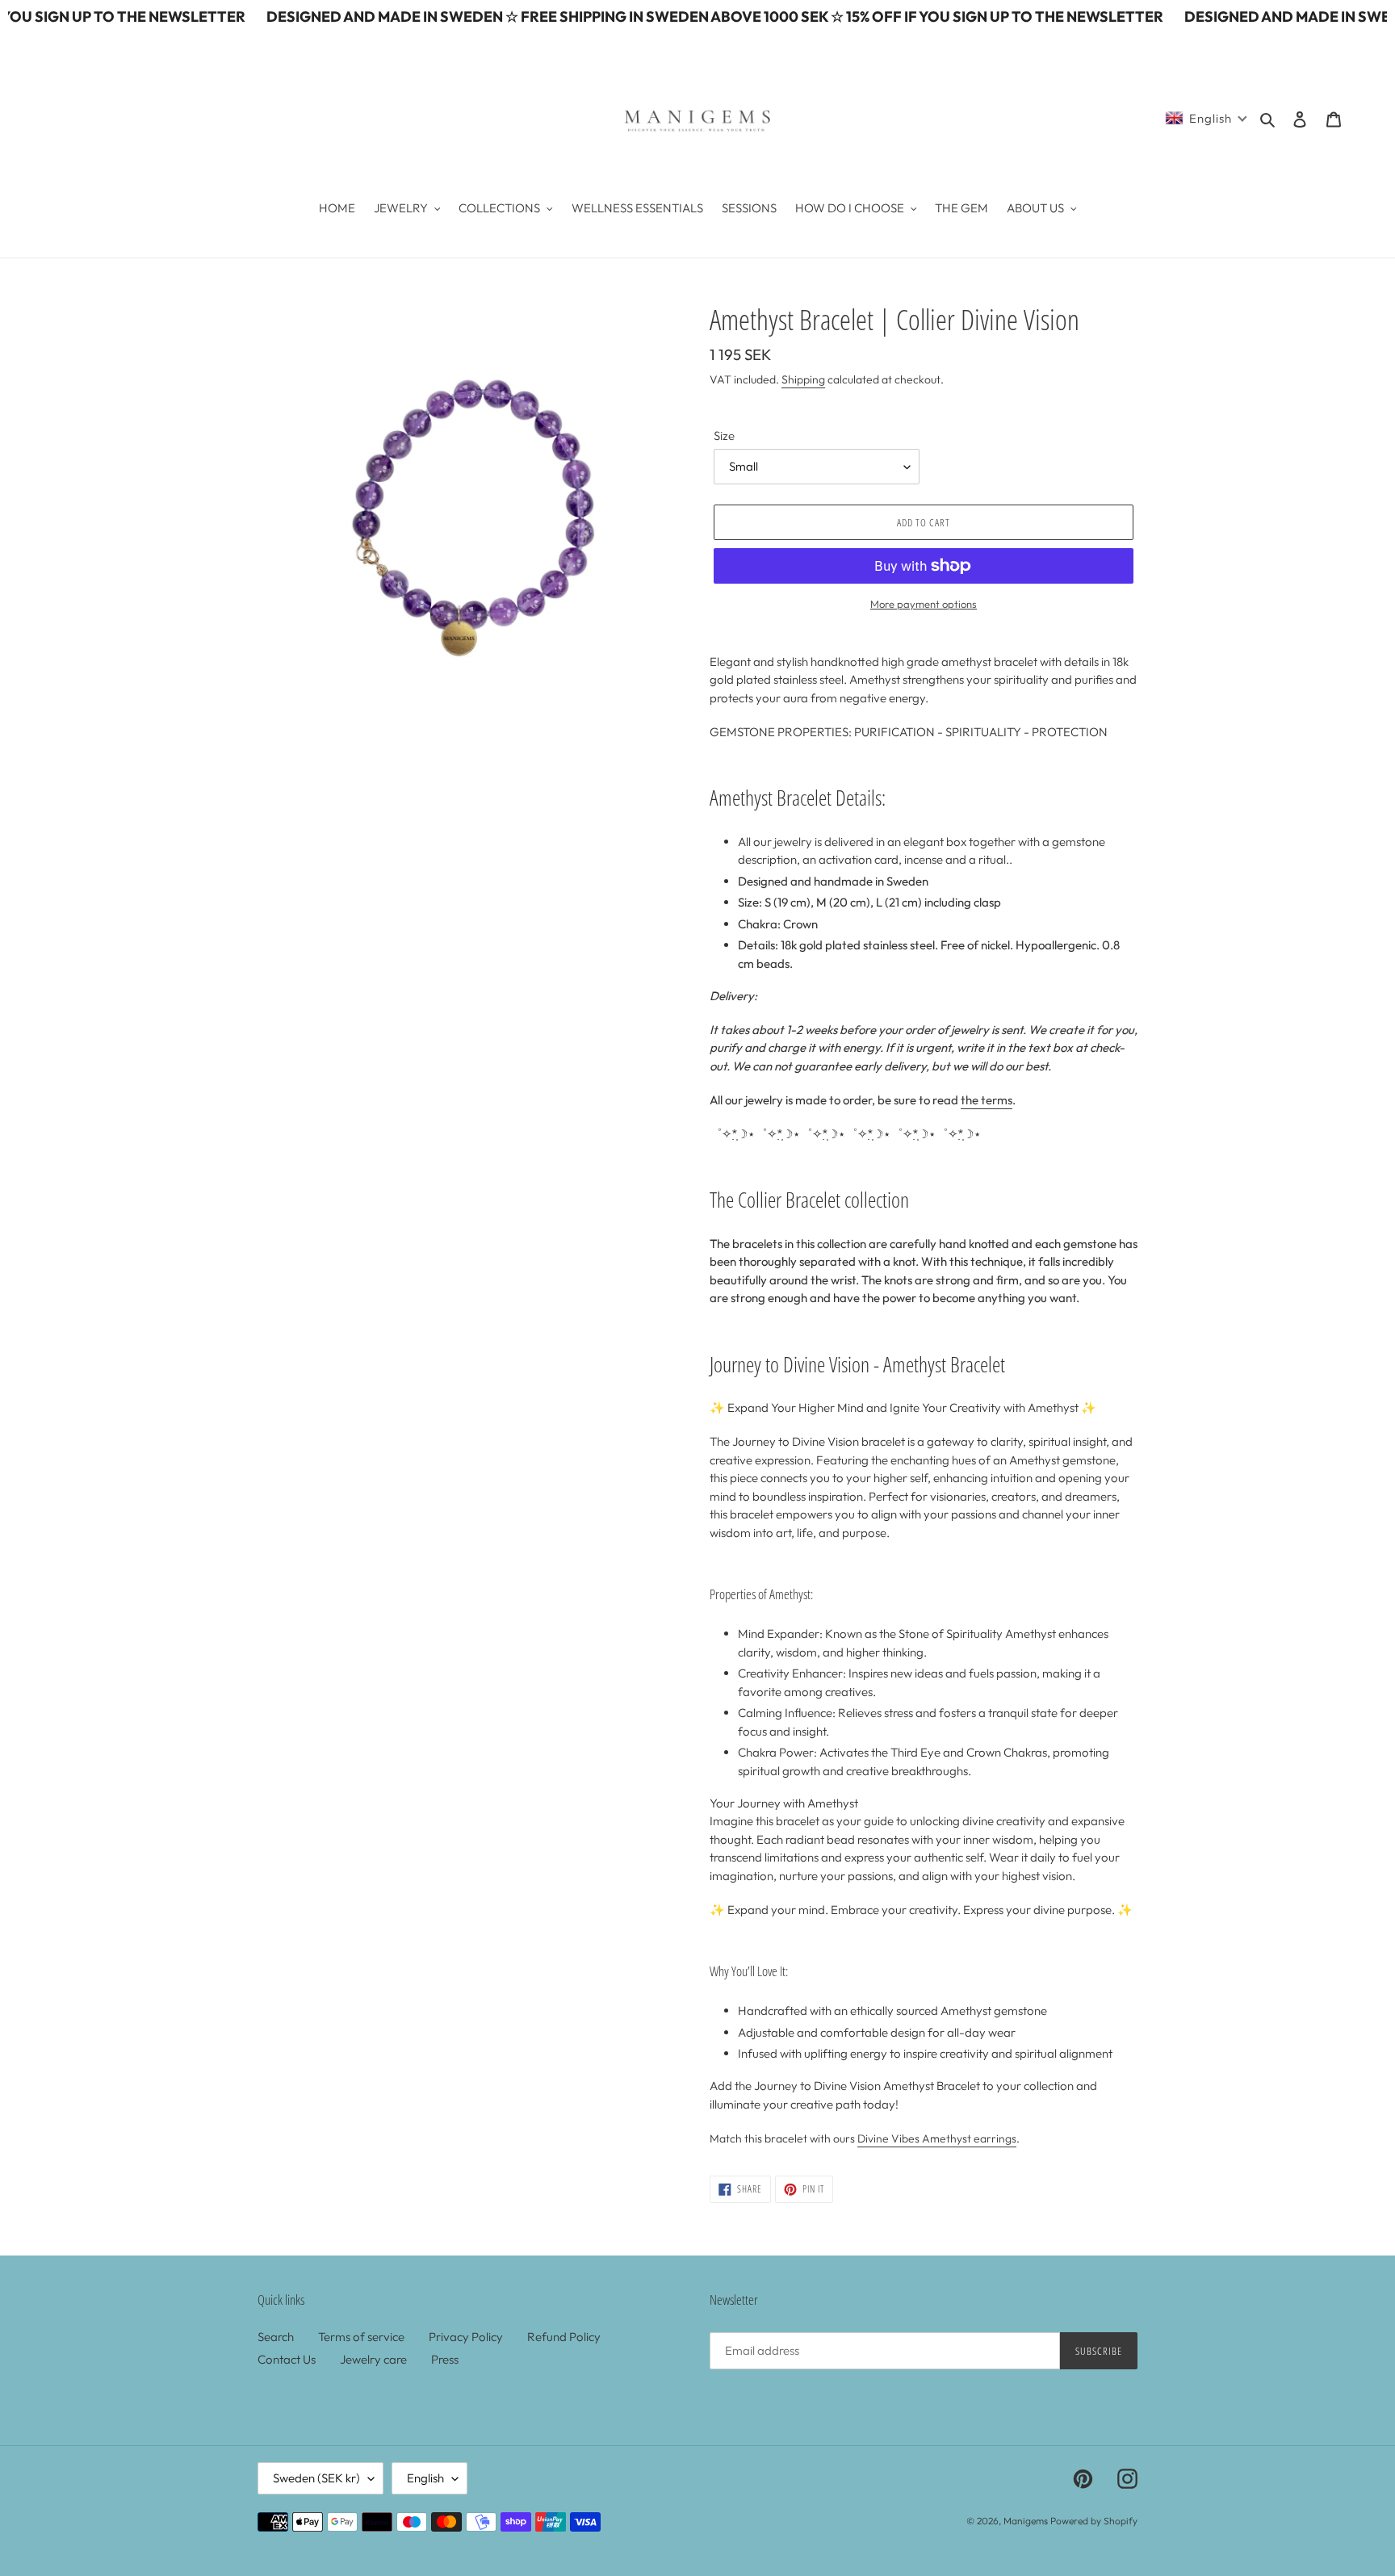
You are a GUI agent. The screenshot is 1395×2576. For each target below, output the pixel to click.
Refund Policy (564, 2337)
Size (724, 436)
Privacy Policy (466, 2337)
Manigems (1026, 2521)
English (425, 2478)
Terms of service (361, 2337)
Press (445, 2359)
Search (276, 2337)
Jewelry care (373, 2359)
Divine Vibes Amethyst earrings (937, 2138)
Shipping (803, 379)
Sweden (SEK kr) (316, 2478)
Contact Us (287, 2359)
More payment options (924, 604)
